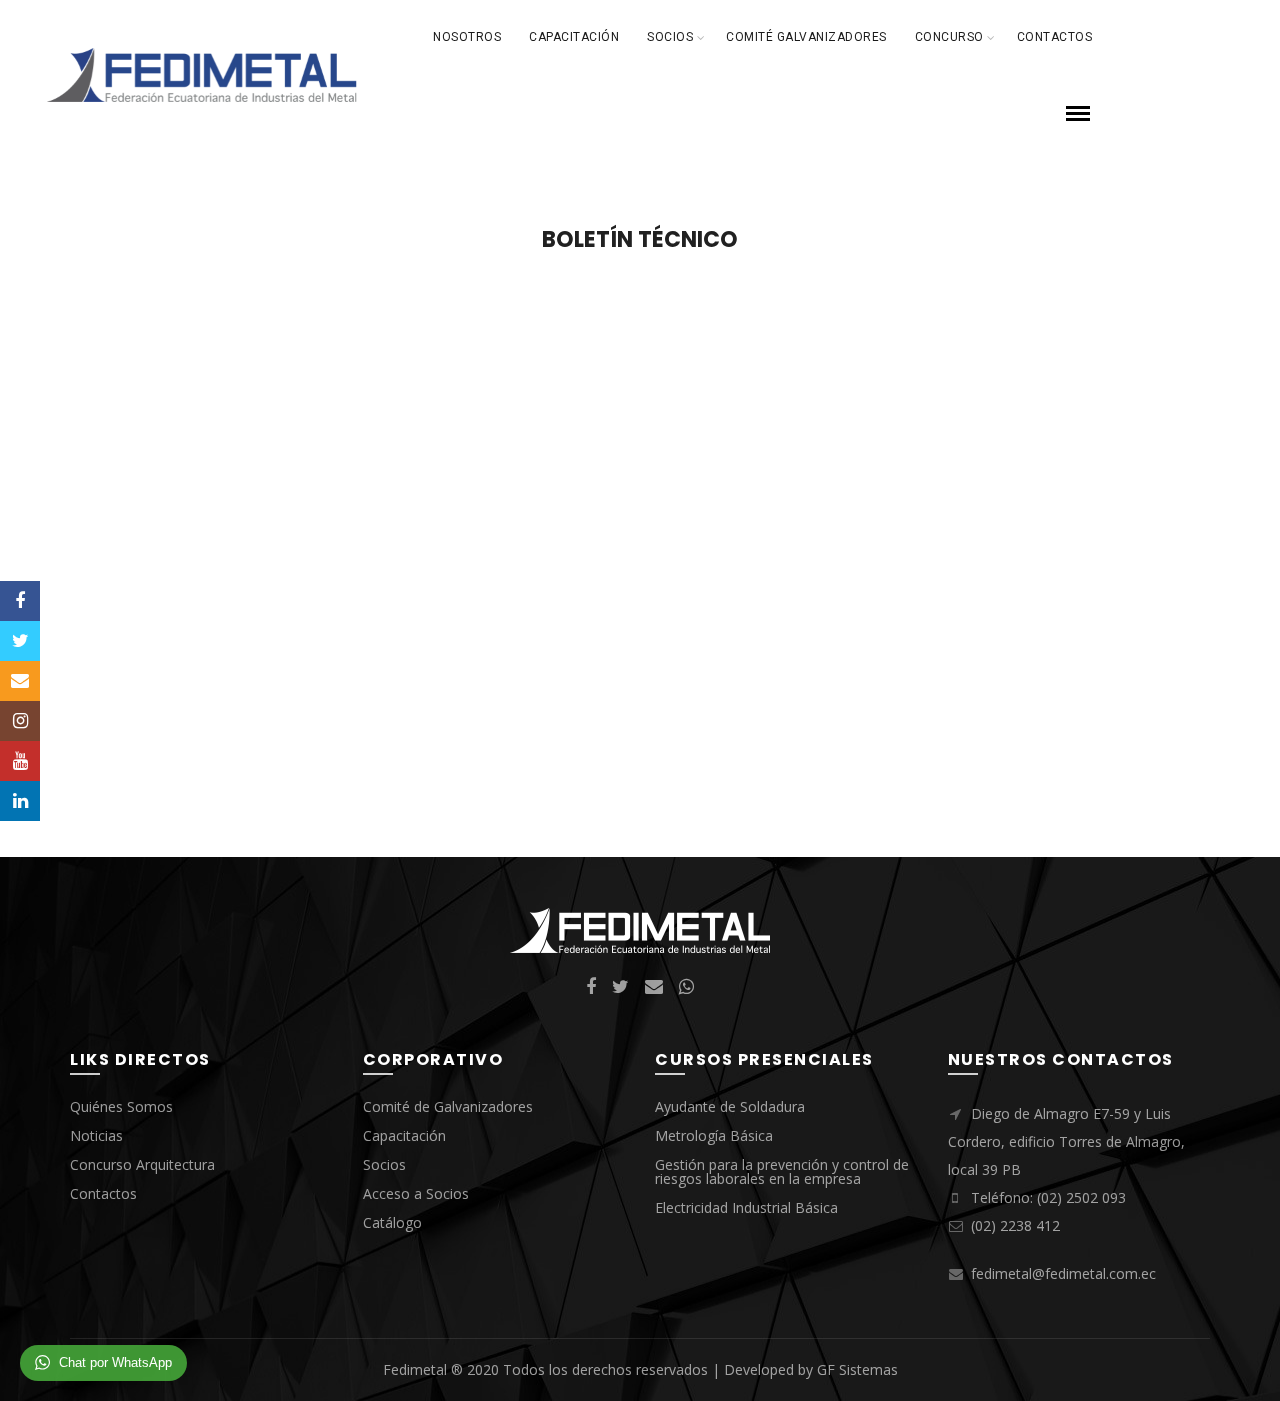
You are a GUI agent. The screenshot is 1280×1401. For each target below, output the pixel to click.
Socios (670, 37)
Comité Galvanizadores (806, 37)
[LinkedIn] (20, 801)
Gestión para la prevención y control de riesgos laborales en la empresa (782, 1171)
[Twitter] (20, 641)
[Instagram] (20, 721)
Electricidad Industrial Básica (746, 1207)
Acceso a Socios (416, 1193)
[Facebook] (20, 601)
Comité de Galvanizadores (448, 1106)
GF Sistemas (857, 1369)
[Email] (20, 681)
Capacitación (574, 37)
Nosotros (467, 37)
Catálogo (392, 1222)
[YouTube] (20, 761)
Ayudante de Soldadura (730, 1106)
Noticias (96, 1135)
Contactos (1055, 37)
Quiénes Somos (121, 1106)
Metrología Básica (714, 1135)
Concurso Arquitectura (142, 1164)
